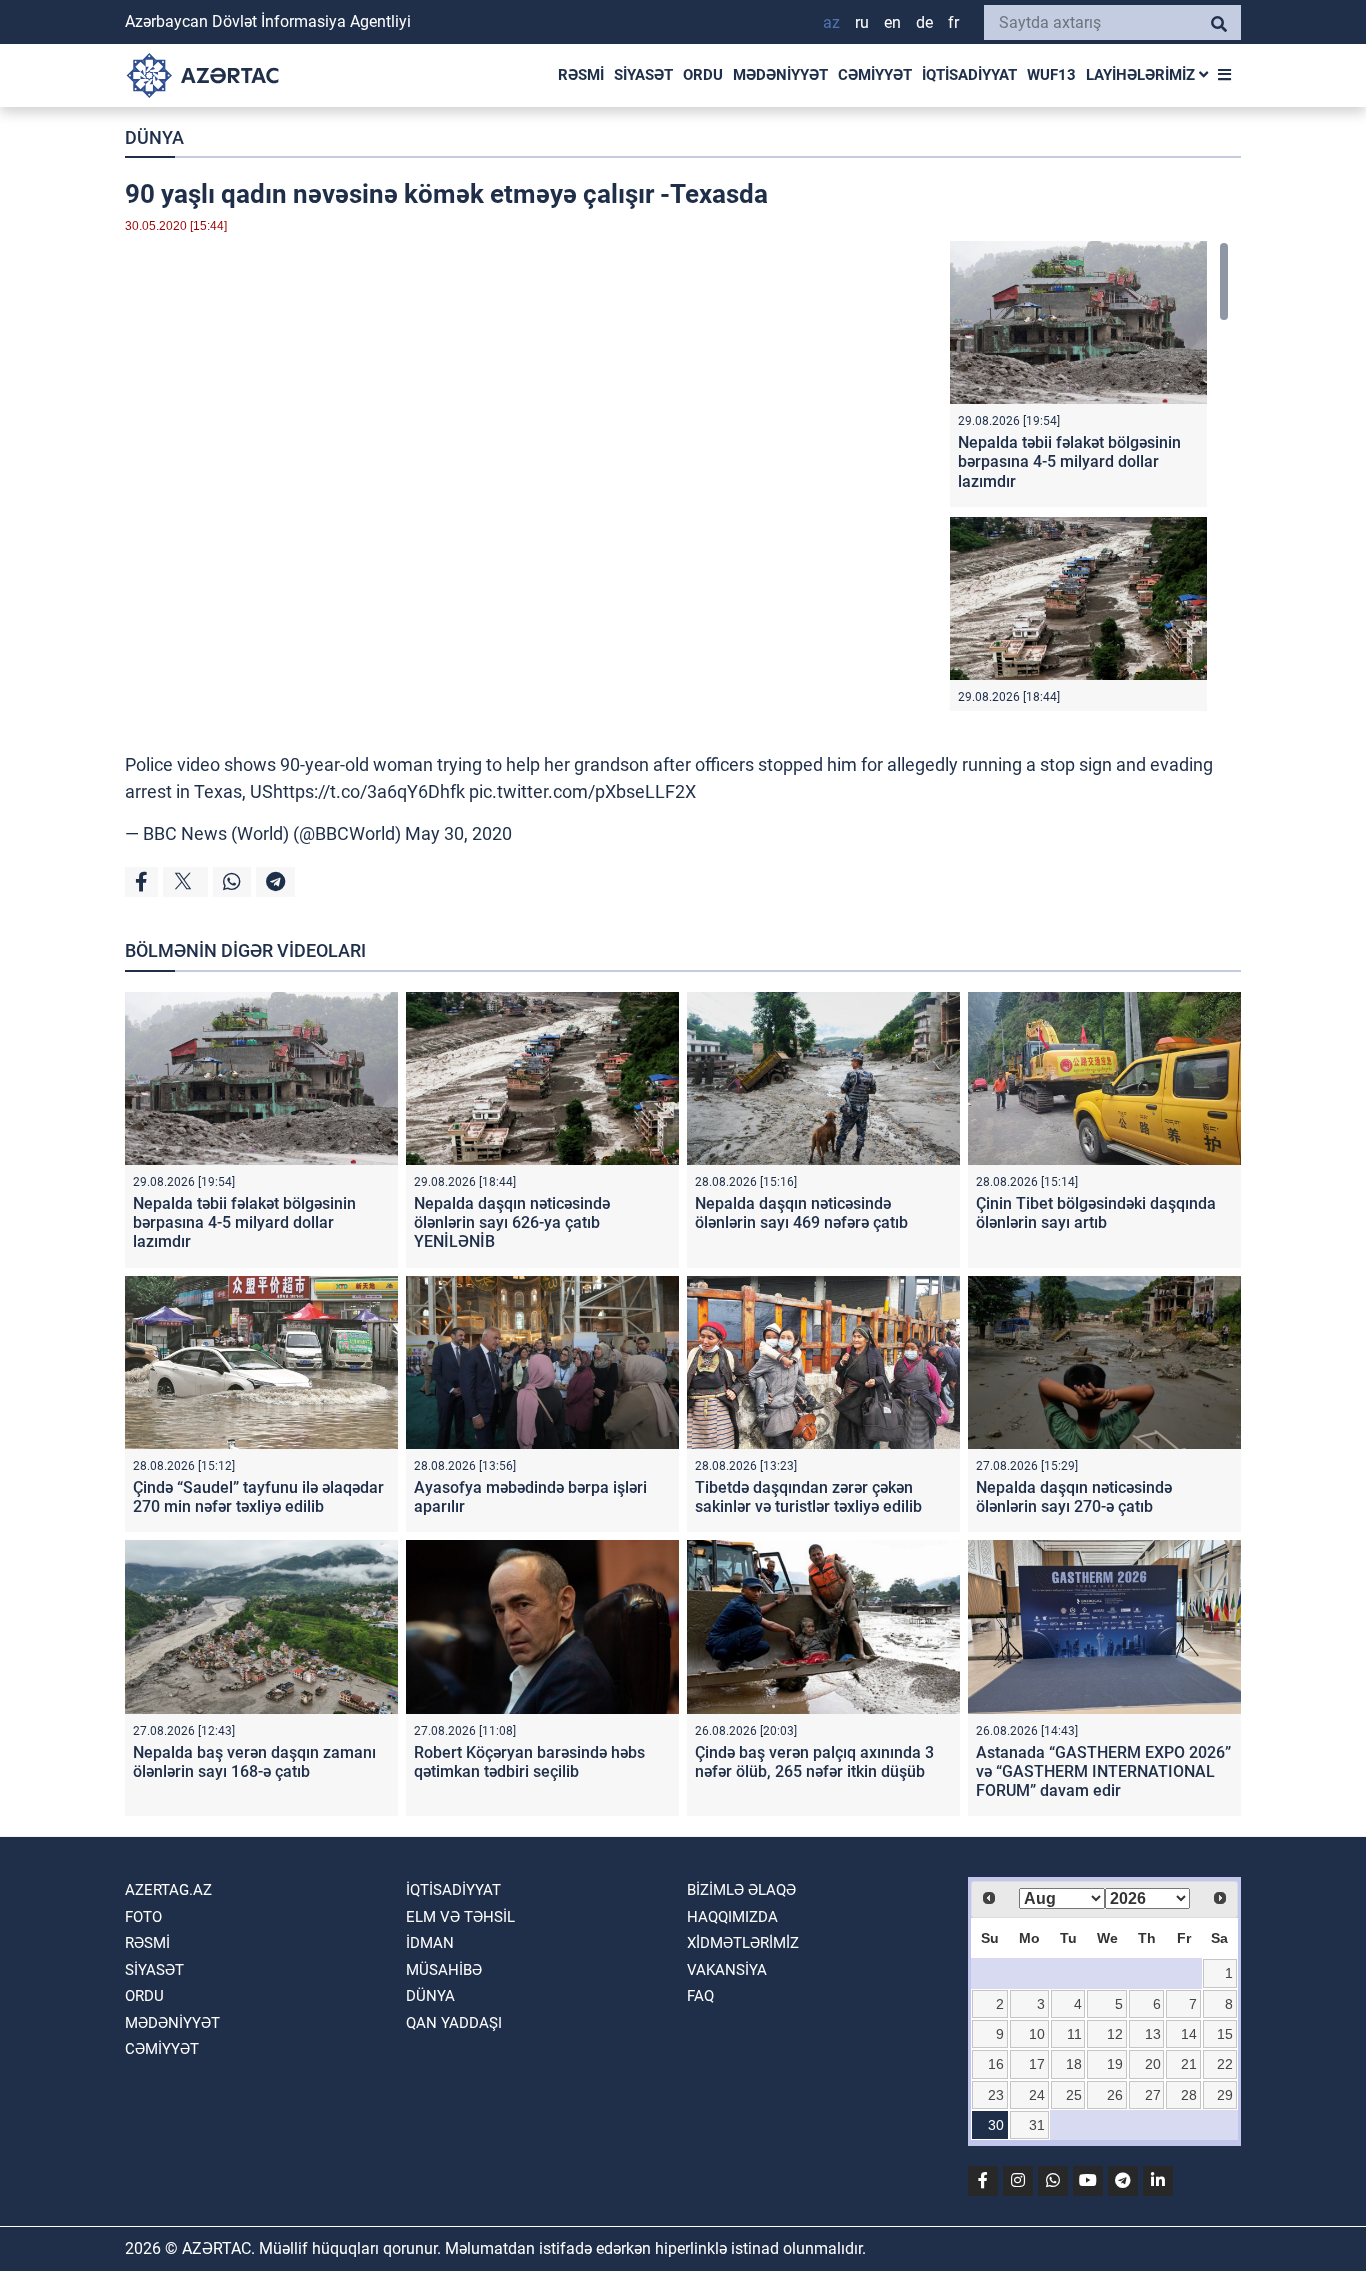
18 (1074, 2064)
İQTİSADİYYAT (969, 75)
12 (1115, 2034)
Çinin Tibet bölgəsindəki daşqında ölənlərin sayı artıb (1096, 1213)
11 (1074, 2034)
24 (1037, 2095)
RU (862, 22)
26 (1115, 2095)
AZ (831, 22)
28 (1189, 2095)
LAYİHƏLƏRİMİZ (1142, 75)
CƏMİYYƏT (875, 75)
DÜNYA (154, 137)
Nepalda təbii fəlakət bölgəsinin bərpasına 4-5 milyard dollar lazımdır (1069, 461)
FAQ (700, 1996)
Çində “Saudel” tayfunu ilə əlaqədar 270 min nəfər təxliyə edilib (258, 1497)
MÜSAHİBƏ (444, 1970)
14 (1189, 2034)
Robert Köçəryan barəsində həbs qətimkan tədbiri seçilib (529, 1762)
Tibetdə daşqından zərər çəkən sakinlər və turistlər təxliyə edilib (808, 1497)
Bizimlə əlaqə (741, 1890)
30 (996, 2125)
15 (1225, 2034)
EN (892, 22)
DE (924, 22)
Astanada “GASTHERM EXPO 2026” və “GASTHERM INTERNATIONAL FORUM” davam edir (1103, 1771)
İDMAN (430, 1943)
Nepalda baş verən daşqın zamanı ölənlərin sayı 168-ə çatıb (254, 1762)
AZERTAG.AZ (168, 1890)
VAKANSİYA (727, 1970)
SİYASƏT (643, 75)
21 (1189, 2064)
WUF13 (1051, 75)
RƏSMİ (581, 75)
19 (1115, 2064)
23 (996, 2095)
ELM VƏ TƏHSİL (460, 1917)
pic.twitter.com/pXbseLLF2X (582, 791)
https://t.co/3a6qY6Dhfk (369, 791)
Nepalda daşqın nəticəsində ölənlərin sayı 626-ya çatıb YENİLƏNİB (512, 1222)
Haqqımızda (732, 1917)
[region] (1089, 476)
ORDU (703, 75)
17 (1037, 2064)
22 (1225, 2064)
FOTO (143, 1917)
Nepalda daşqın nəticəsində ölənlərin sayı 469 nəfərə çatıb (801, 1213)
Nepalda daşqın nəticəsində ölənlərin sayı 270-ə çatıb (1074, 1497)
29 (1225, 2095)
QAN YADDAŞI (454, 2023)
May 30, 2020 (458, 833)
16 (996, 2064)
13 (1153, 2034)
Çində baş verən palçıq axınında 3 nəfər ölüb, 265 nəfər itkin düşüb (814, 1762)
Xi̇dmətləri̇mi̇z (743, 1943)
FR (953, 22)
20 (1153, 2064)
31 (1037, 2125)
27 (1153, 2095)
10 (1037, 2034)
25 (1074, 2095)
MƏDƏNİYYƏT (780, 75)
